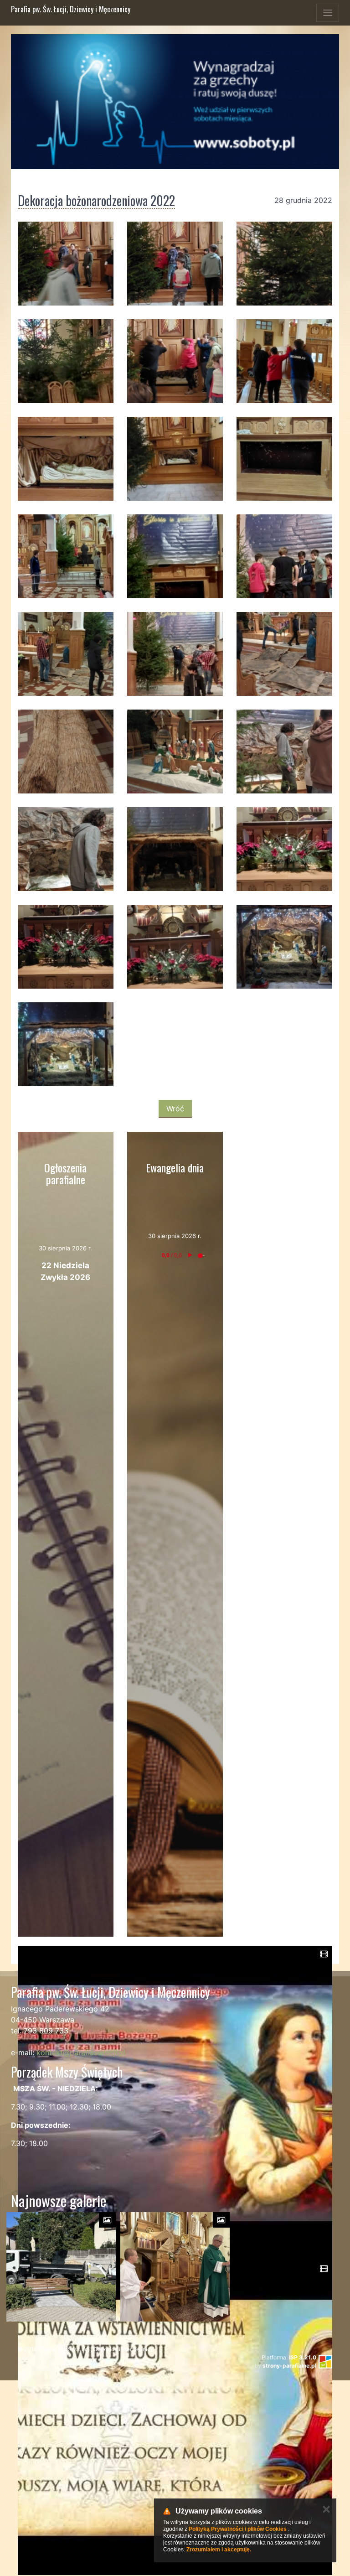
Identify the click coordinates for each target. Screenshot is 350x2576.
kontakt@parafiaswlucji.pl (81, 2053)
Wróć (175, 1109)
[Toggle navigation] (328, 13)
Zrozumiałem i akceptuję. (219, 2550)
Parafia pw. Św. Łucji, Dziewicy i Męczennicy (71, 9)
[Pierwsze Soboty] (175, 102)
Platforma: (289, 2357)
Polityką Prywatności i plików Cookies (238, 2529)
